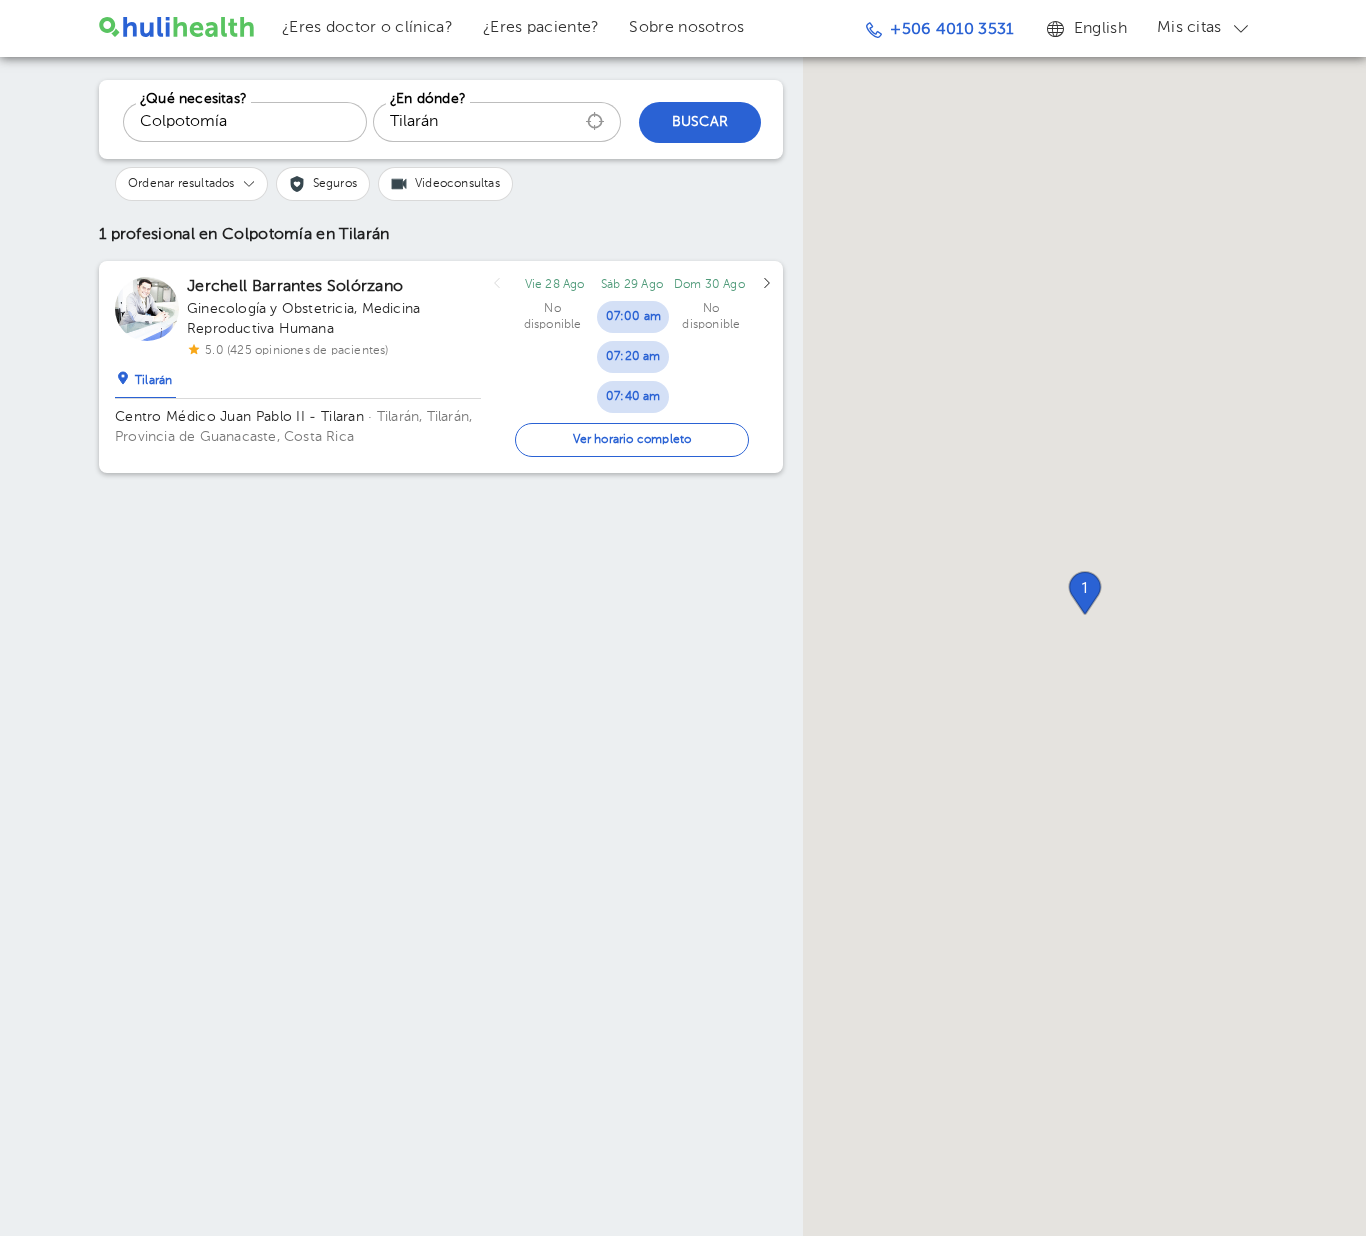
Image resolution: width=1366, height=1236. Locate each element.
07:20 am (633, 357)
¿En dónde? (428, 99)
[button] (1085, 593)
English (1100, 29)
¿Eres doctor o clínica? (367, 28)
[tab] (145, 376)
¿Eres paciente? (541, 28)
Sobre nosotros (686, 28)
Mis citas (1189, 28)
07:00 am (634, 317)
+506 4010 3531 (951, 30)
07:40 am (633, 397)
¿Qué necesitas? (193, 99)
